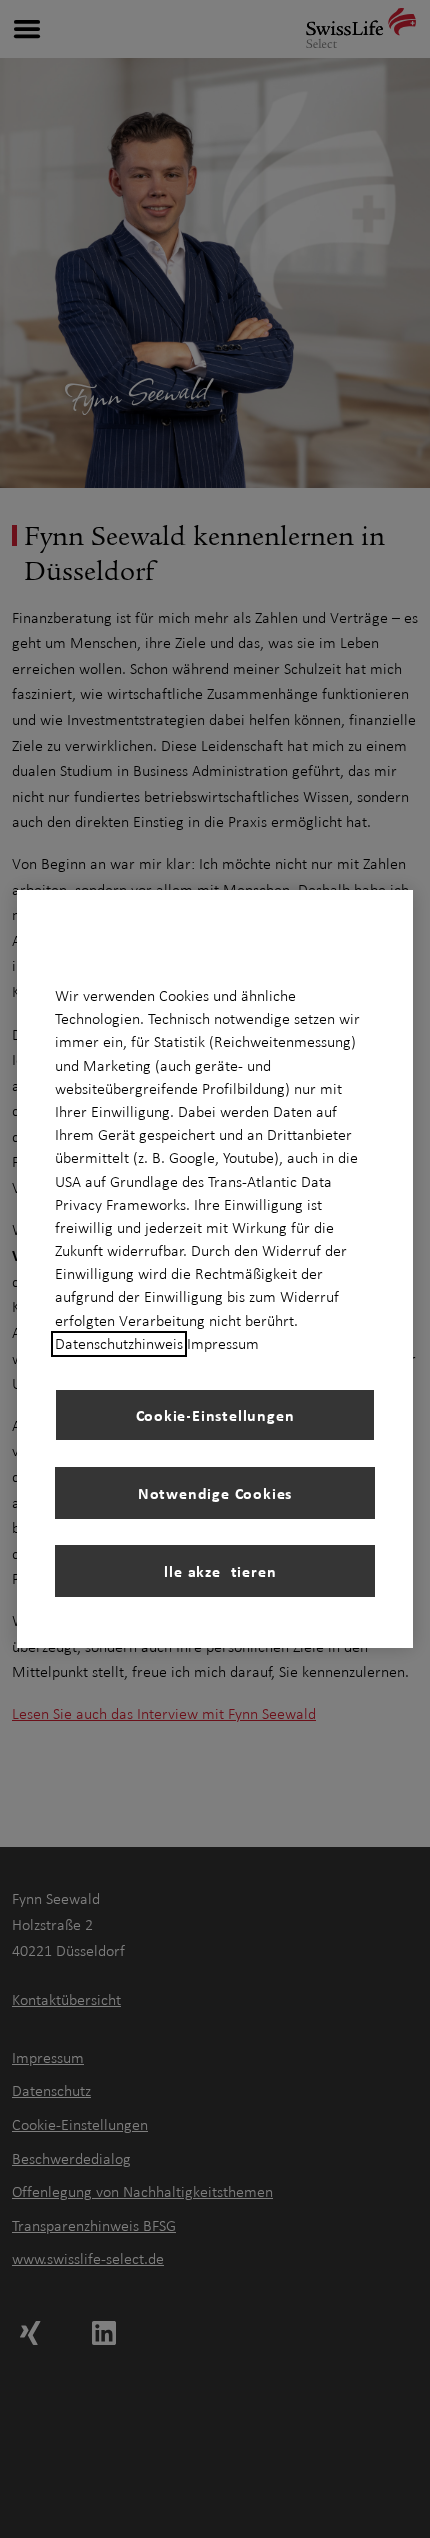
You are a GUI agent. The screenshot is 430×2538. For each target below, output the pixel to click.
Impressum (223, 1344)
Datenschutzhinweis (119, 1344)
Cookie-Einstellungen (215, 1415)
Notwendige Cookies (215, 1493)
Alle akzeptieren (215, 1571)
